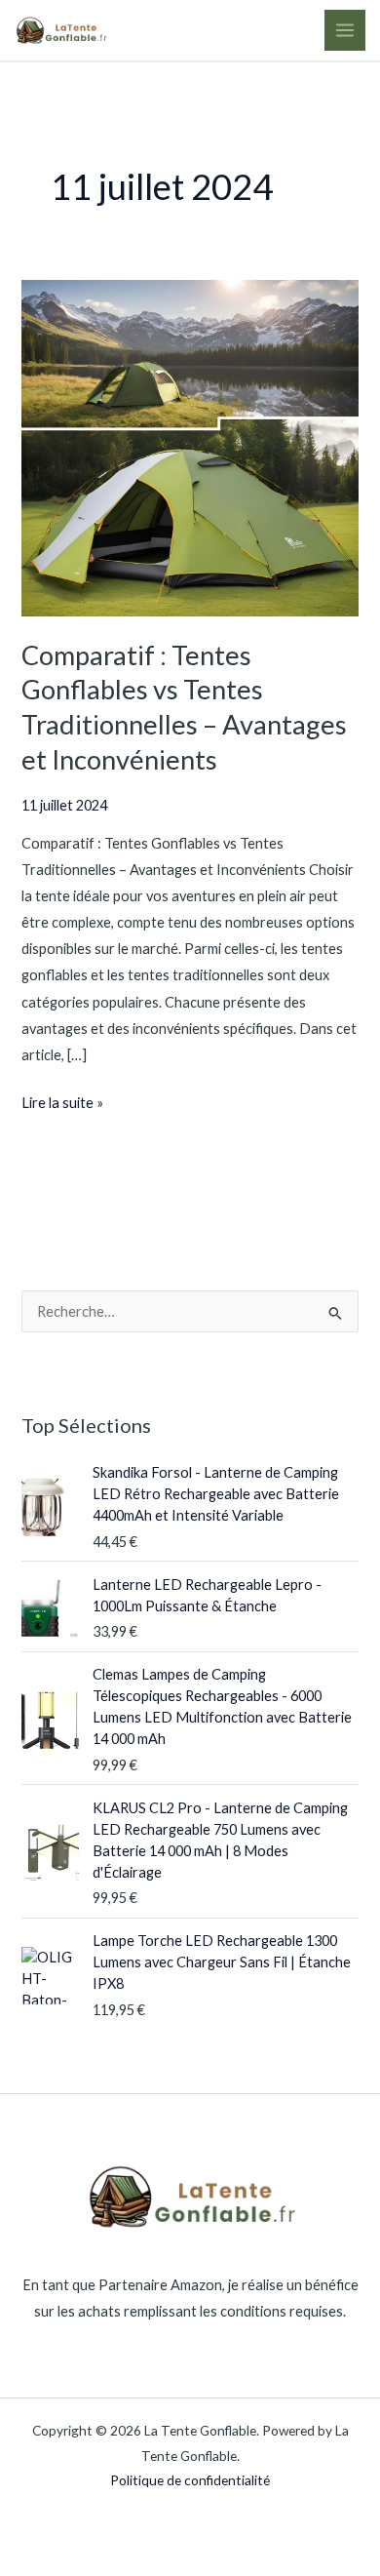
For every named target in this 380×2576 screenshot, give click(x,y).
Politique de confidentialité (190, 2480)
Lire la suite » (62, 1100)
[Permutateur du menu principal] (345, 30)
